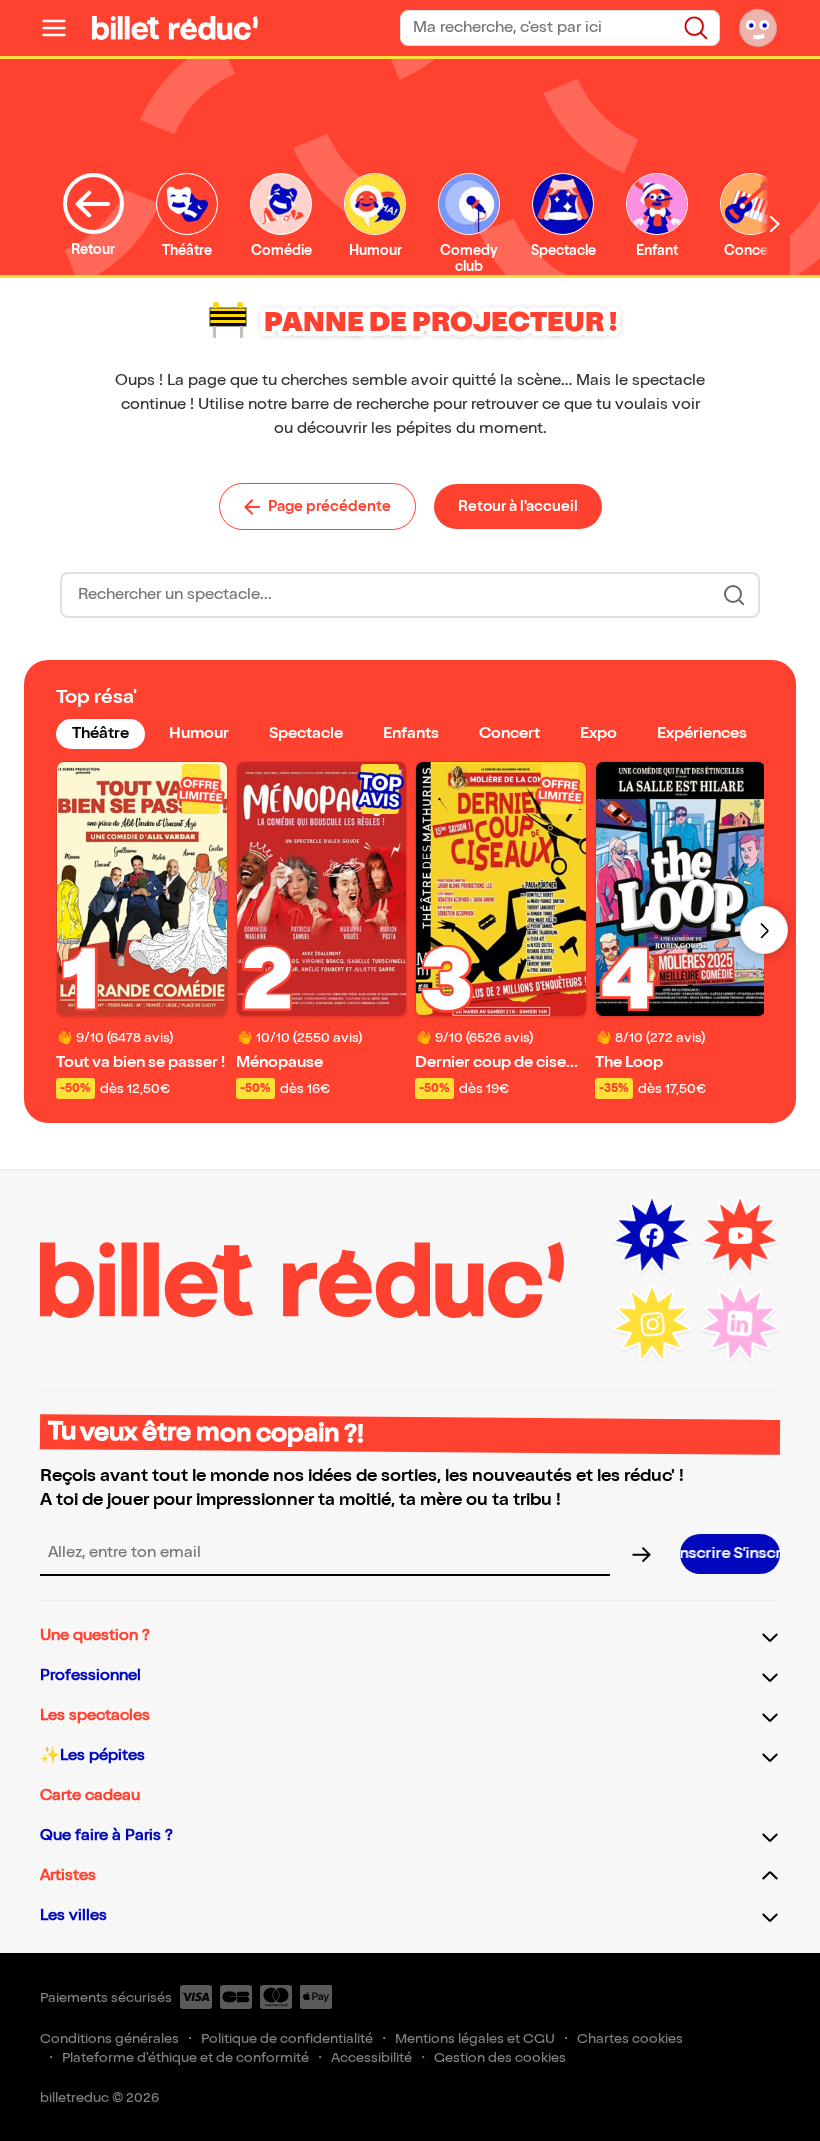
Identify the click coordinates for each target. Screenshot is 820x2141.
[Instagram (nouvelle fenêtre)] (652, 1324)
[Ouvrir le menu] (62, 28)
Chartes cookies (630, 2038)
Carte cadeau (90, 1795)
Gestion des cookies (500, 2057)
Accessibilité (371, 2057)
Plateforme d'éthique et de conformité (185, 2057)
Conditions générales (109, 2038)
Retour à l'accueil (518, 506)
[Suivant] (764, 930)
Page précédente (329, 506)
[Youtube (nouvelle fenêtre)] (740, 1236)
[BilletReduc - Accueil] (175, 28)
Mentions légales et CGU (475, 2038)
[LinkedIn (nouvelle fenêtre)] (740, 1324)
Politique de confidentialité (287, 2038)
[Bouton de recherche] (734, 595)
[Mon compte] (758, 28)
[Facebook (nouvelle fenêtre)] (652, 1236)
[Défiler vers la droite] (775, 223)
